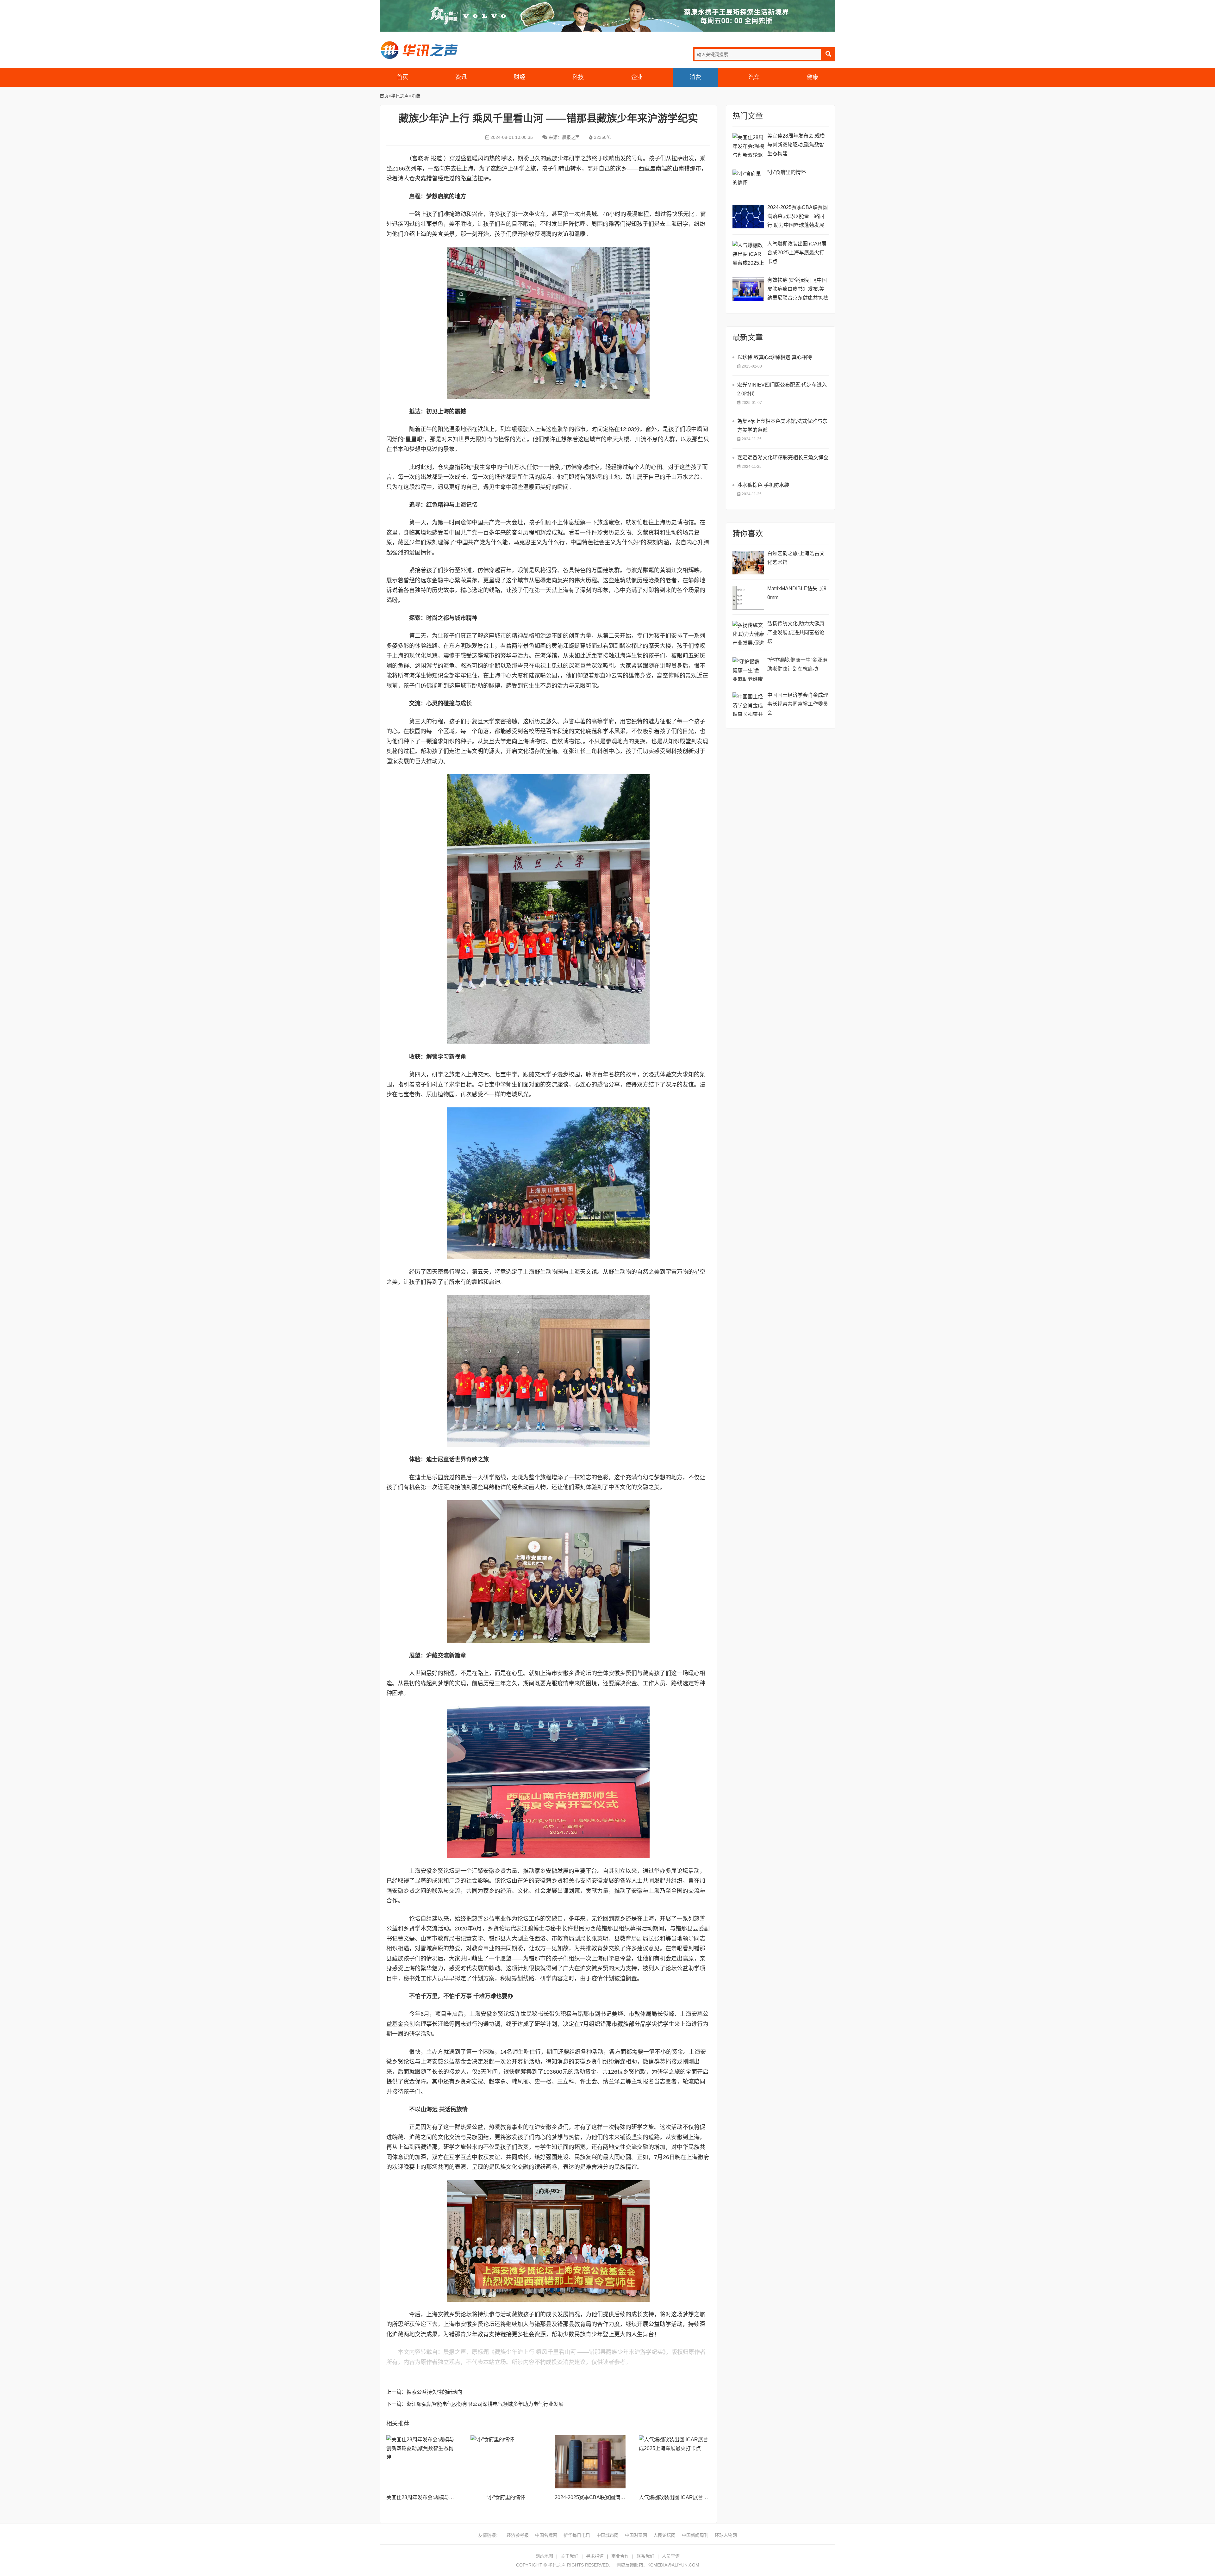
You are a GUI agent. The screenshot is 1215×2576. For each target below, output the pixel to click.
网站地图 (544, 2556)
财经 (520, 77)
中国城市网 (607, 2535)
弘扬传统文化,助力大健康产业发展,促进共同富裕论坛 (796, 632)
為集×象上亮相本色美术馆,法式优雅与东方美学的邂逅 (782, 426)
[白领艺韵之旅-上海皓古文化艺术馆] (748, 563)
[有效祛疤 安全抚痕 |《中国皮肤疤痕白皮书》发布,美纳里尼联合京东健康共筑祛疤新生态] (748, 289)
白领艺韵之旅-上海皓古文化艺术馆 (796, 558)
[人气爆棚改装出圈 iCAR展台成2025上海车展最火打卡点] (674, 2462)
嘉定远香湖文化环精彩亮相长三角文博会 (783, 458)
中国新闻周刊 (695, 2535)
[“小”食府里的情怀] (506, 2462)
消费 (695, 77)
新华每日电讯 (577, 2535)
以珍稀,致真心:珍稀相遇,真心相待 (775, 357)
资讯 (461, 77)
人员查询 (671, 2556)
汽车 (754, 77)
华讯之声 (419, 50)
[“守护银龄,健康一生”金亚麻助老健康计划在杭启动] (748, 669)
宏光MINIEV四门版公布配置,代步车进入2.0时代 (782, 389)
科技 (578, 77)
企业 (637, 77)
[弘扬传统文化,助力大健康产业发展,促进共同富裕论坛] (748, 633)
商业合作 (620, 2556)
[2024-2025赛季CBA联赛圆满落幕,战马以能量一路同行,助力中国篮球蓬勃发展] (590, 2462)
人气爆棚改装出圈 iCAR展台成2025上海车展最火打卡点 (702, 2497)
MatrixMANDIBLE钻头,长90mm (797, 593)
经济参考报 (518, 2535)
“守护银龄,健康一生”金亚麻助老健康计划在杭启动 (797, 664)
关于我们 (570, 2556)
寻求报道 (595, 2556)
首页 (402, 77)
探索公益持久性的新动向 (434, 2392)
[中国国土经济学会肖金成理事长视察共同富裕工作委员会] (748, 704)
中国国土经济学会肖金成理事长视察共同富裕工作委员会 (798, 704)
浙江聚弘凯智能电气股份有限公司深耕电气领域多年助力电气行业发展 (485, 2404)
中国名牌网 (546, 2535)
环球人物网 (726, 2535)
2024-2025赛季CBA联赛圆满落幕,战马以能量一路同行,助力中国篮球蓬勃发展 (798, 216)
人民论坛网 (664, 2535)
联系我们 (645, 2556)
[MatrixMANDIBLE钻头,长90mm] (748, 598)
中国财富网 (636, 2535)
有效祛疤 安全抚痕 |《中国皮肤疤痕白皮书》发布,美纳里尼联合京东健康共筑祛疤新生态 (798, 290)
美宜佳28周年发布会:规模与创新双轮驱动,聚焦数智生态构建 (454, 2497)
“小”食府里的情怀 (506, 2497)
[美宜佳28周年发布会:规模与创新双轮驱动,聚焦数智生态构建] (422, 2462)
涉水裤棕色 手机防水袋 (763, 485)
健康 (813, 77)
